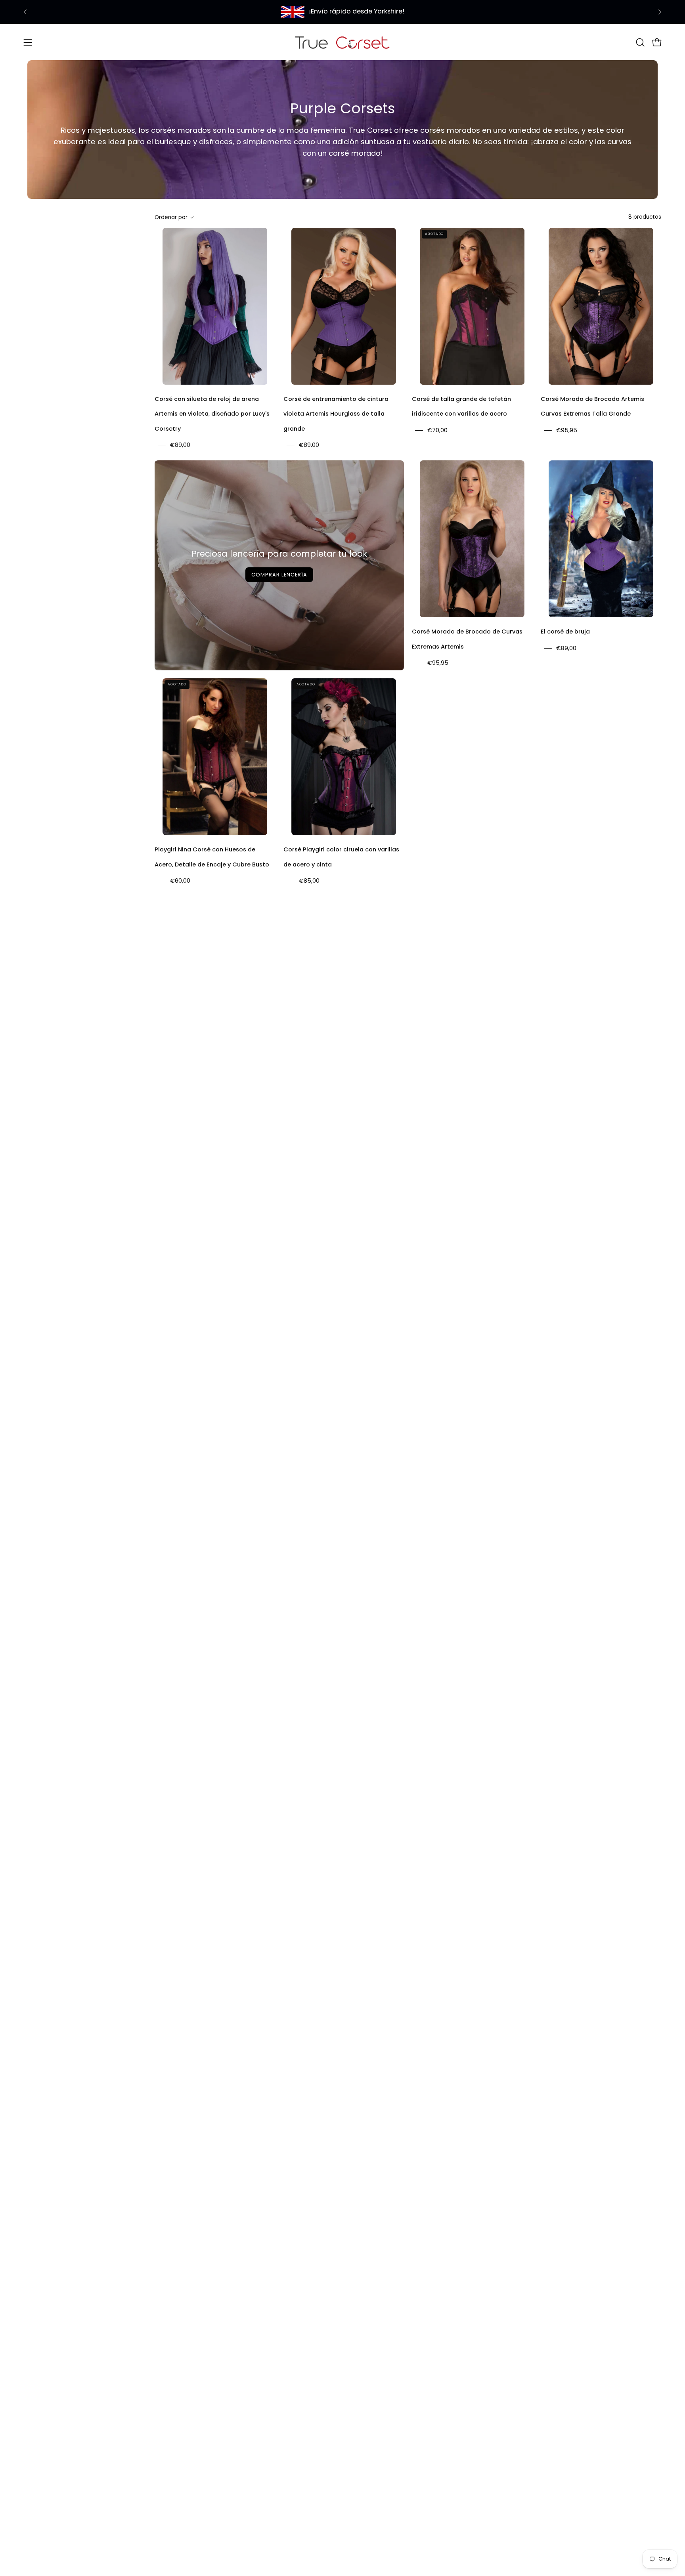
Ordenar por (171, 217)
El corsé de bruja (565, 632)
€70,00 (437, 430)
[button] (640, 42)
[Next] (660, 12)
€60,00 (180, 881)
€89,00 (180, 445)
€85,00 (309, 881)
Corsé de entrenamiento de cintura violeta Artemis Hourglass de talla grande (336, 413)
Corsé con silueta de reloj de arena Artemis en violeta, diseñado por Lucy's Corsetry (212, 413)
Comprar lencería (279, 575)
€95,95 (567, 430)
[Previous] (25, 12)
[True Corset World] (342, 42)
